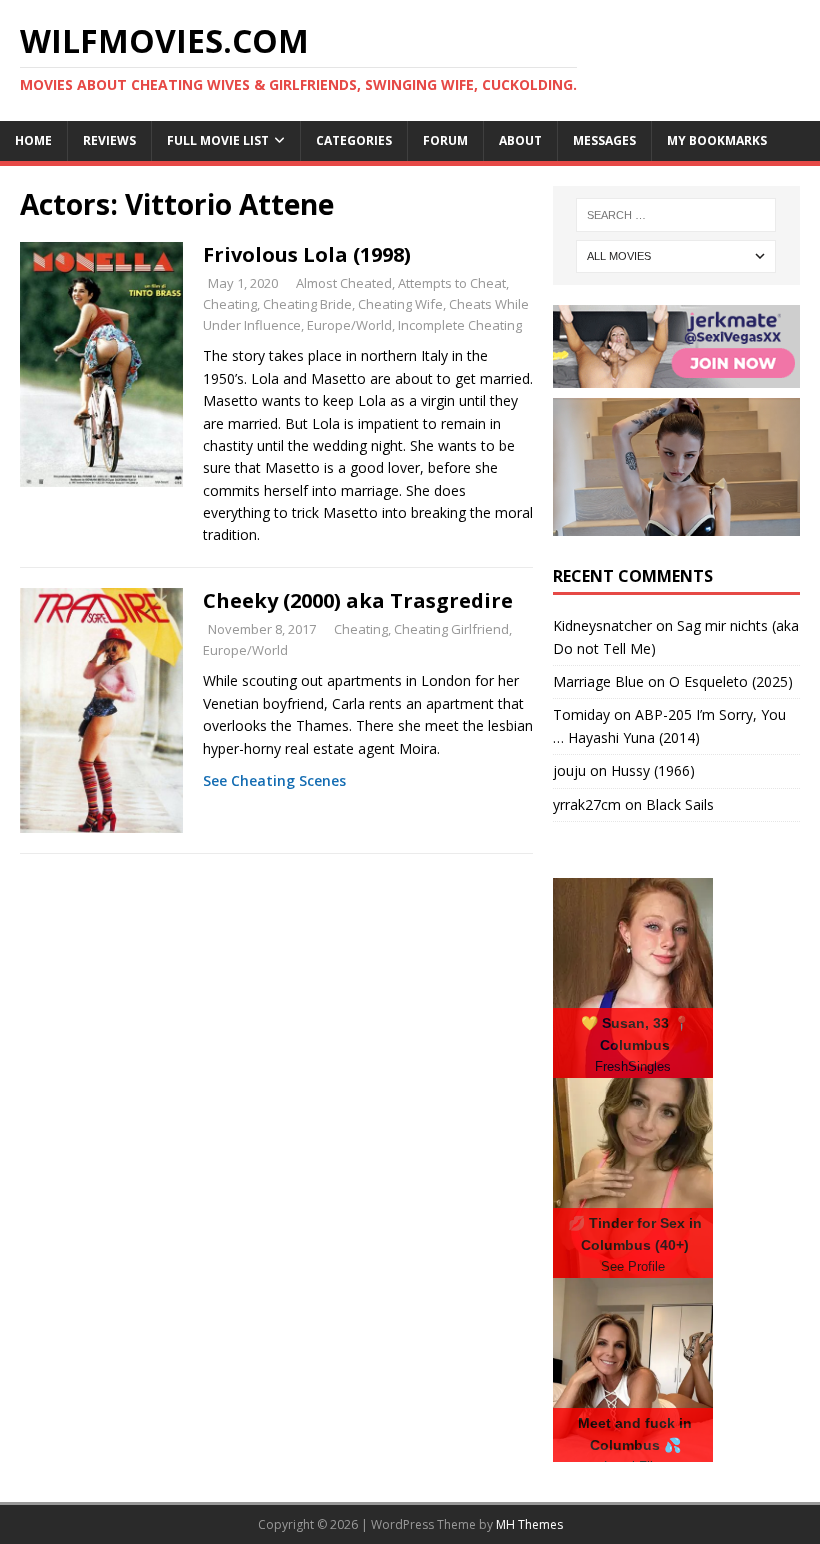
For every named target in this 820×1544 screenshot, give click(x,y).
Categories (354, 140)
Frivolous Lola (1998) (307, 254)
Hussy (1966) (653, 770)
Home (33, 140)
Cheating (230, 304)
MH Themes (529, 1524)
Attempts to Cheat (452, 283)
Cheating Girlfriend (451, 629)
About (520, 140)
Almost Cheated (344, 283)
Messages (604, 140)
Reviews (109, 140)
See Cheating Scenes (274, 780)
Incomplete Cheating (460, 325)
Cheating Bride (307, 304)
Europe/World (349, 325)
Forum (445, 140)
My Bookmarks (717, 140)
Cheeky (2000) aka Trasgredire (358, 600)
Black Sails (680, 804)
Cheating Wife (400, 304)
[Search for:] (676, 215)
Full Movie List (218, 140)
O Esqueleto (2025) (731, 681)
